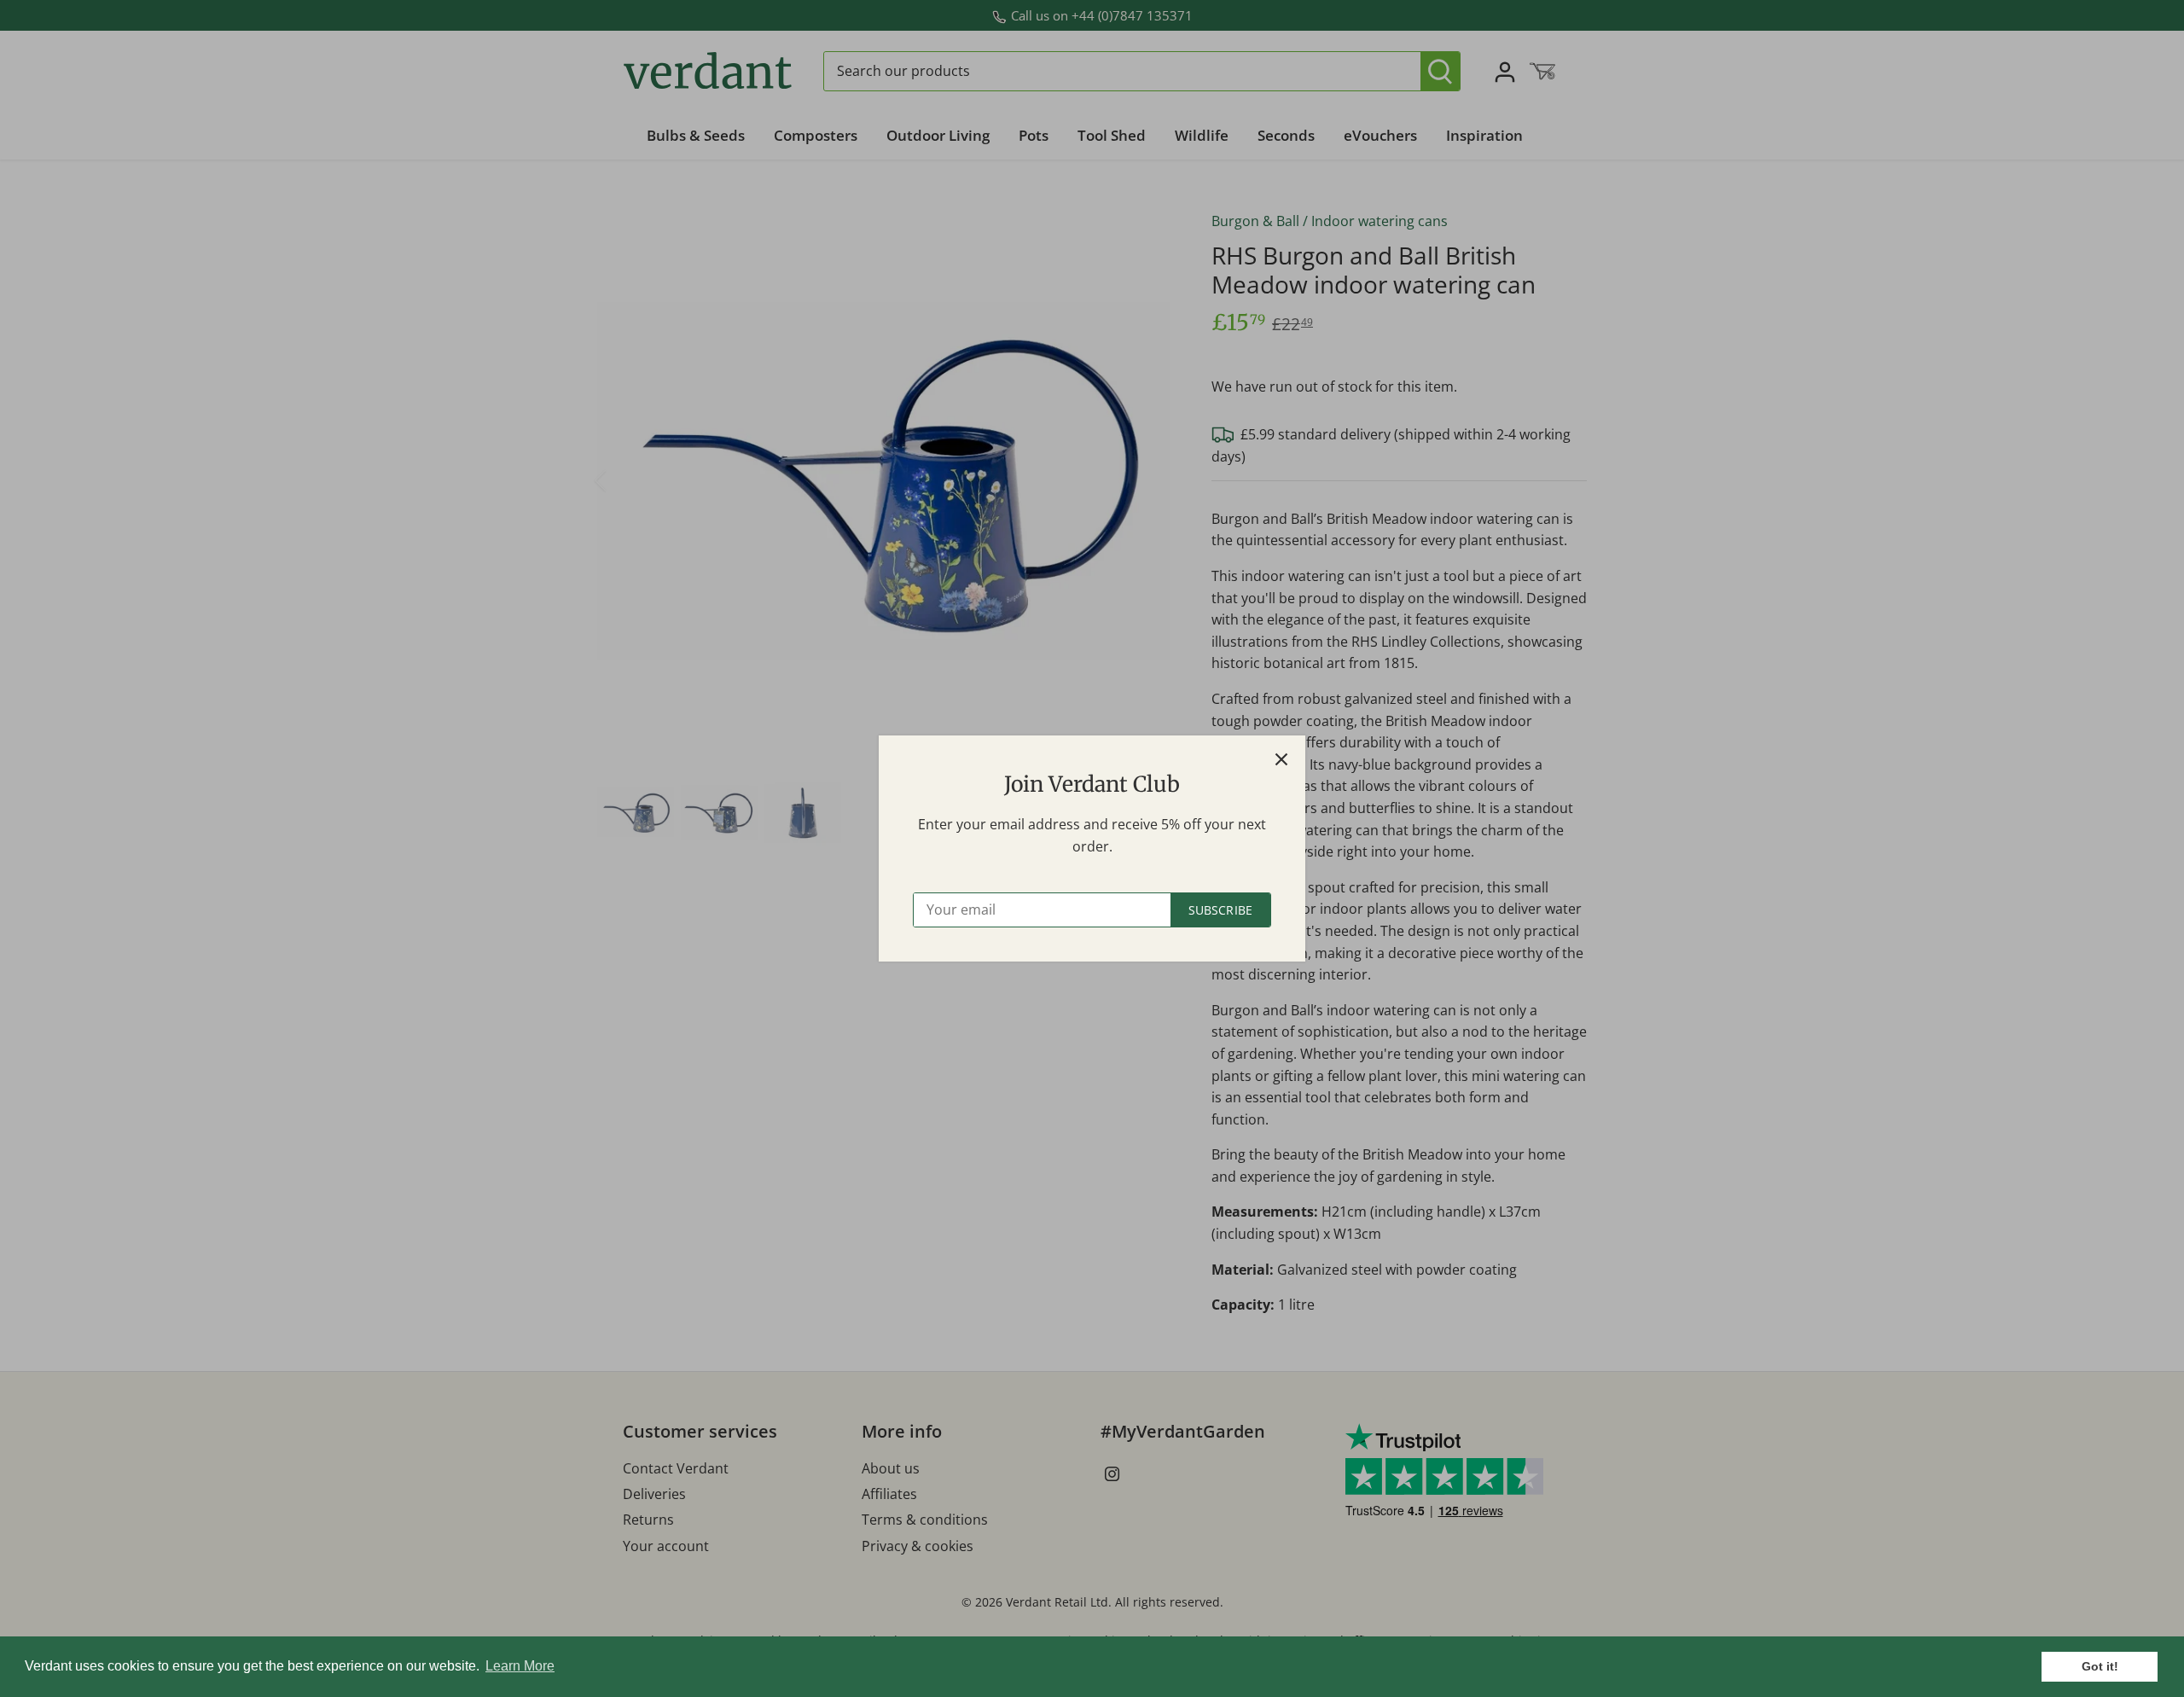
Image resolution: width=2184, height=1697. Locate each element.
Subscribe (1220, 910)
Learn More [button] (520, 1666)
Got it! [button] (2100, 1666)
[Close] (1281, 759)
